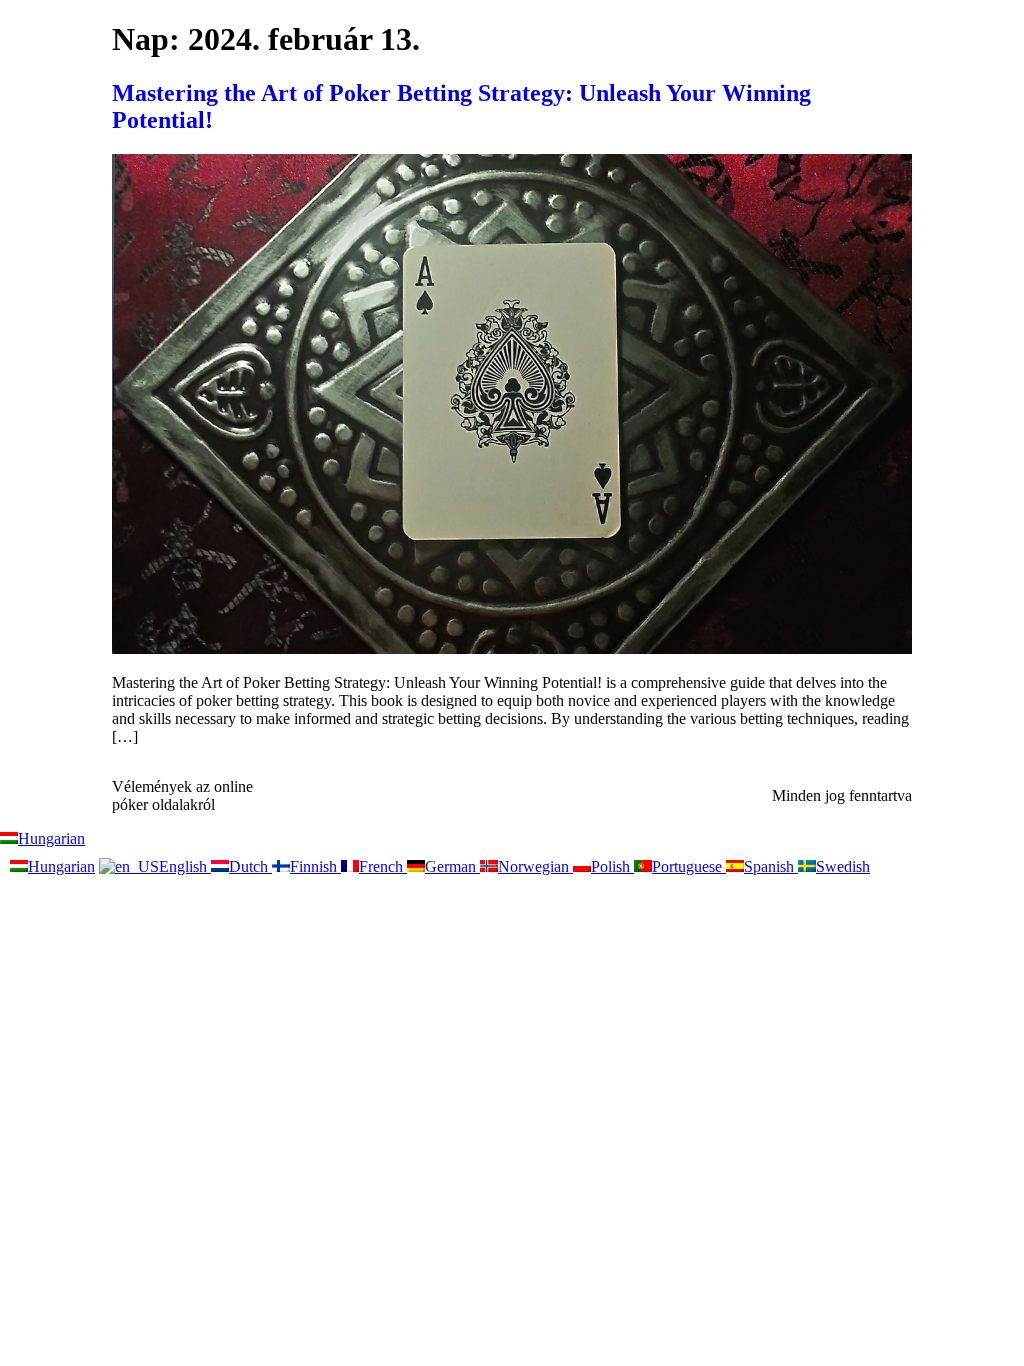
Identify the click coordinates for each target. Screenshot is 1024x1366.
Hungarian (51, 838)
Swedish (843, 866)
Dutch (250, 866)
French (383, 866)
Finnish (315, 866)
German (452, 866)
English (185, 866)
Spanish (771, 866)
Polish (612, 866)
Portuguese (689, 866)
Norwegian (535, 866)
